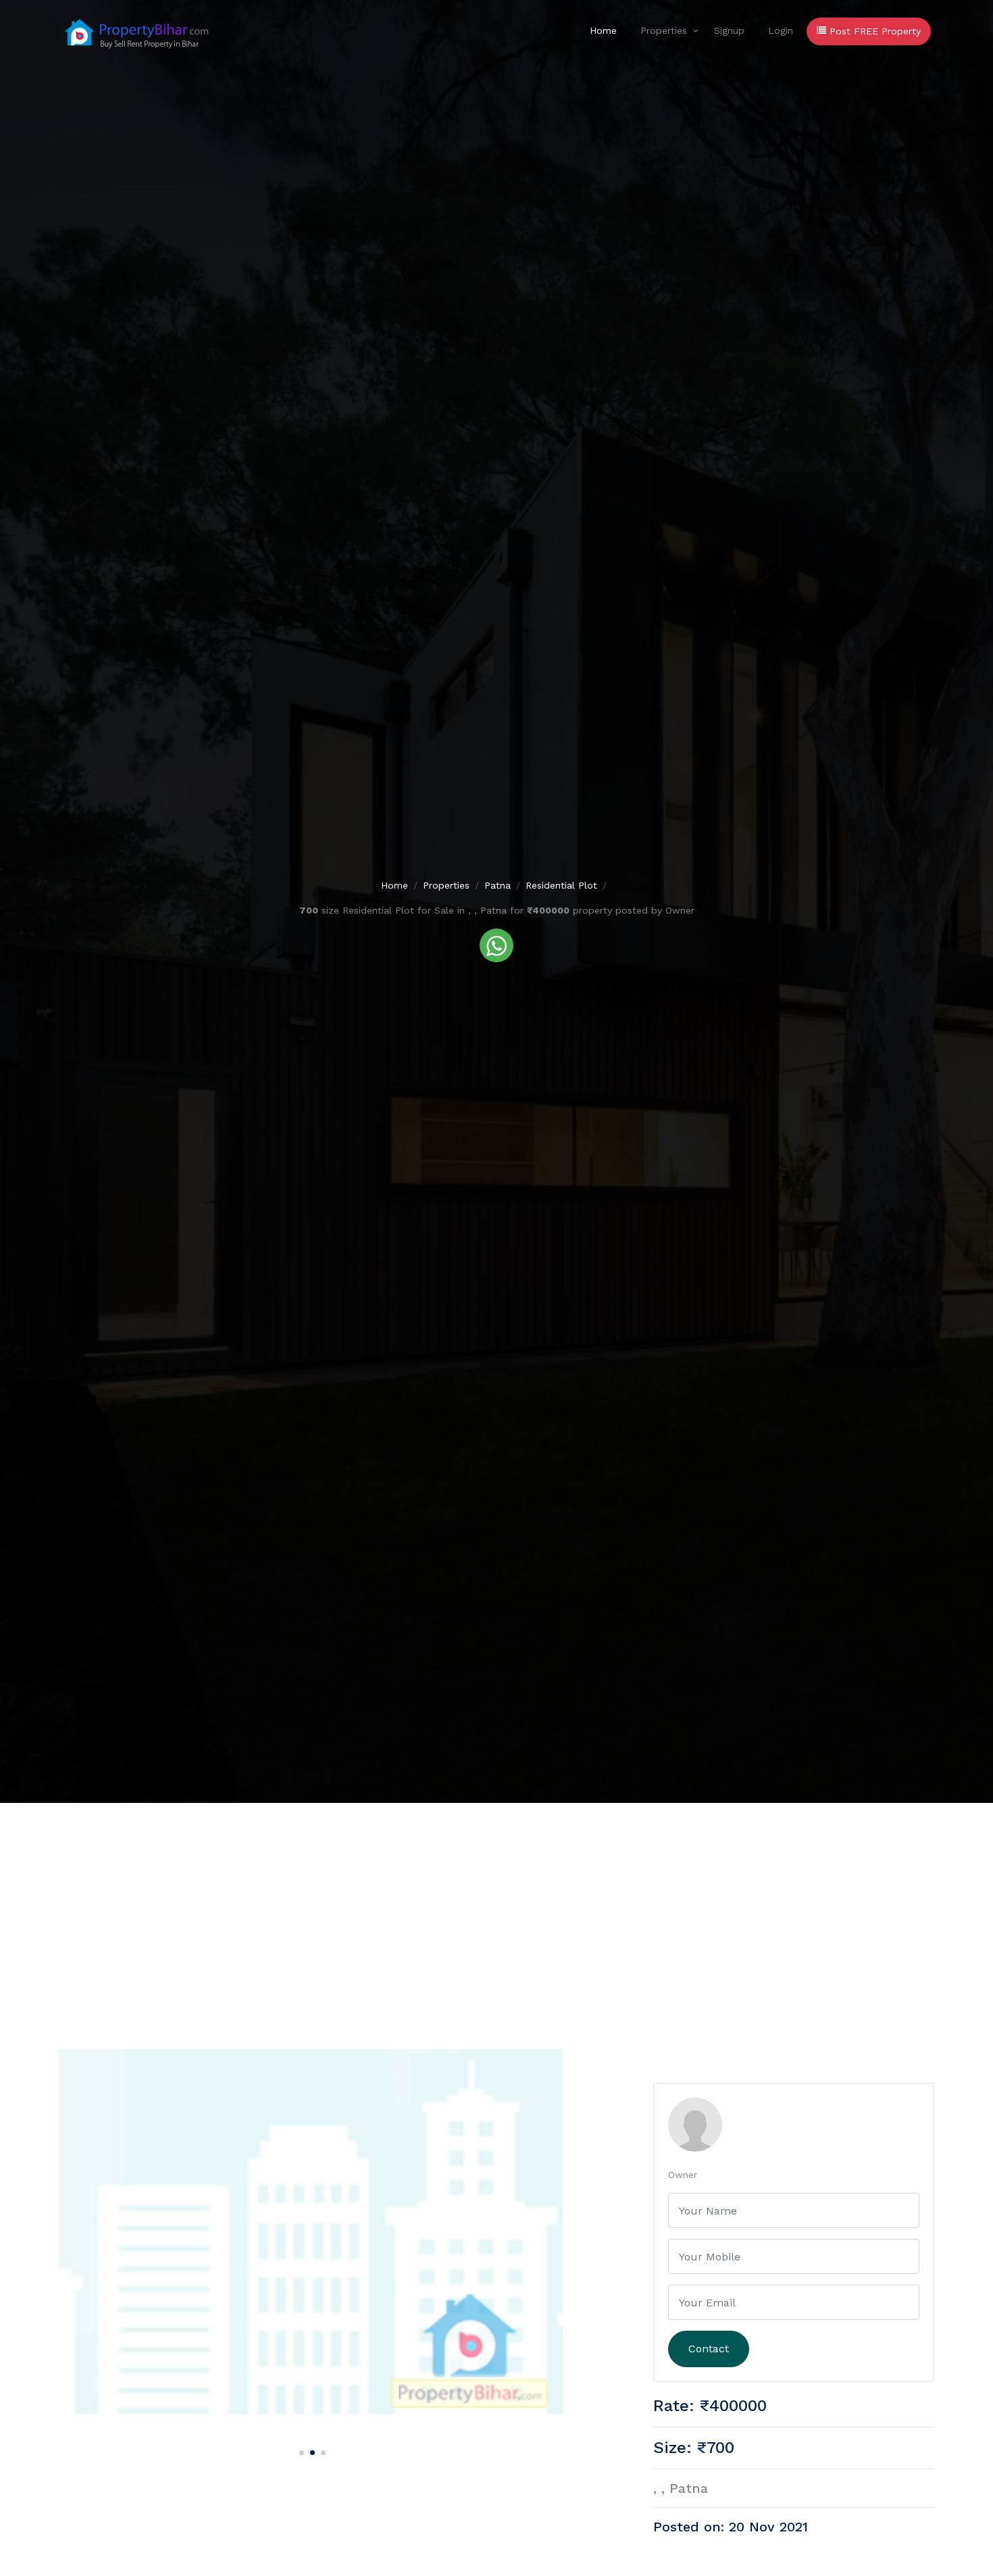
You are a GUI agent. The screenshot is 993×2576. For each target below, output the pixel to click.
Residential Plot (561, 885)
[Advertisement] (496, 1904)
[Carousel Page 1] (300, 2450)
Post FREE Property (873, 31)
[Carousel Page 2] (311, 2450)
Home (603, 30)
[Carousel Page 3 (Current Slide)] (322, 2450)
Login (781, 30)
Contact (709, 2349)
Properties (664, 30)
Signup (729, 30)
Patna (498, 885)
